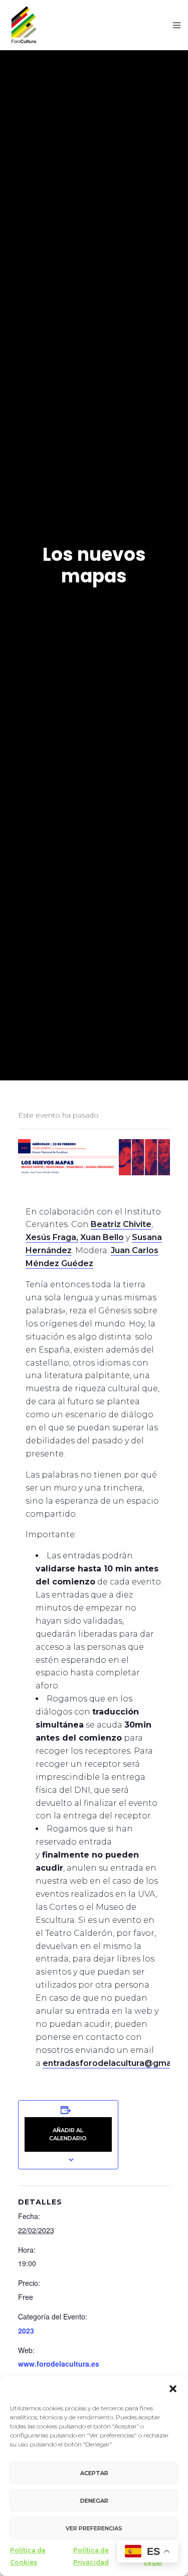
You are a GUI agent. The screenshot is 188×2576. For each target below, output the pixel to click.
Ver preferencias (94, 2528)
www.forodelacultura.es (59, 2364)
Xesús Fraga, (52, 1237)
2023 (26, 2330)
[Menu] (174, 25)
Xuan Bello (102, 1237)
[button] (173, 2389)
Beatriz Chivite (121, 1224)
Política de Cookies (28, 2556)
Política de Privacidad (91, 2556)
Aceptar (94, 2473)
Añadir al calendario (68, 2134)
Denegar (94, 2501)
